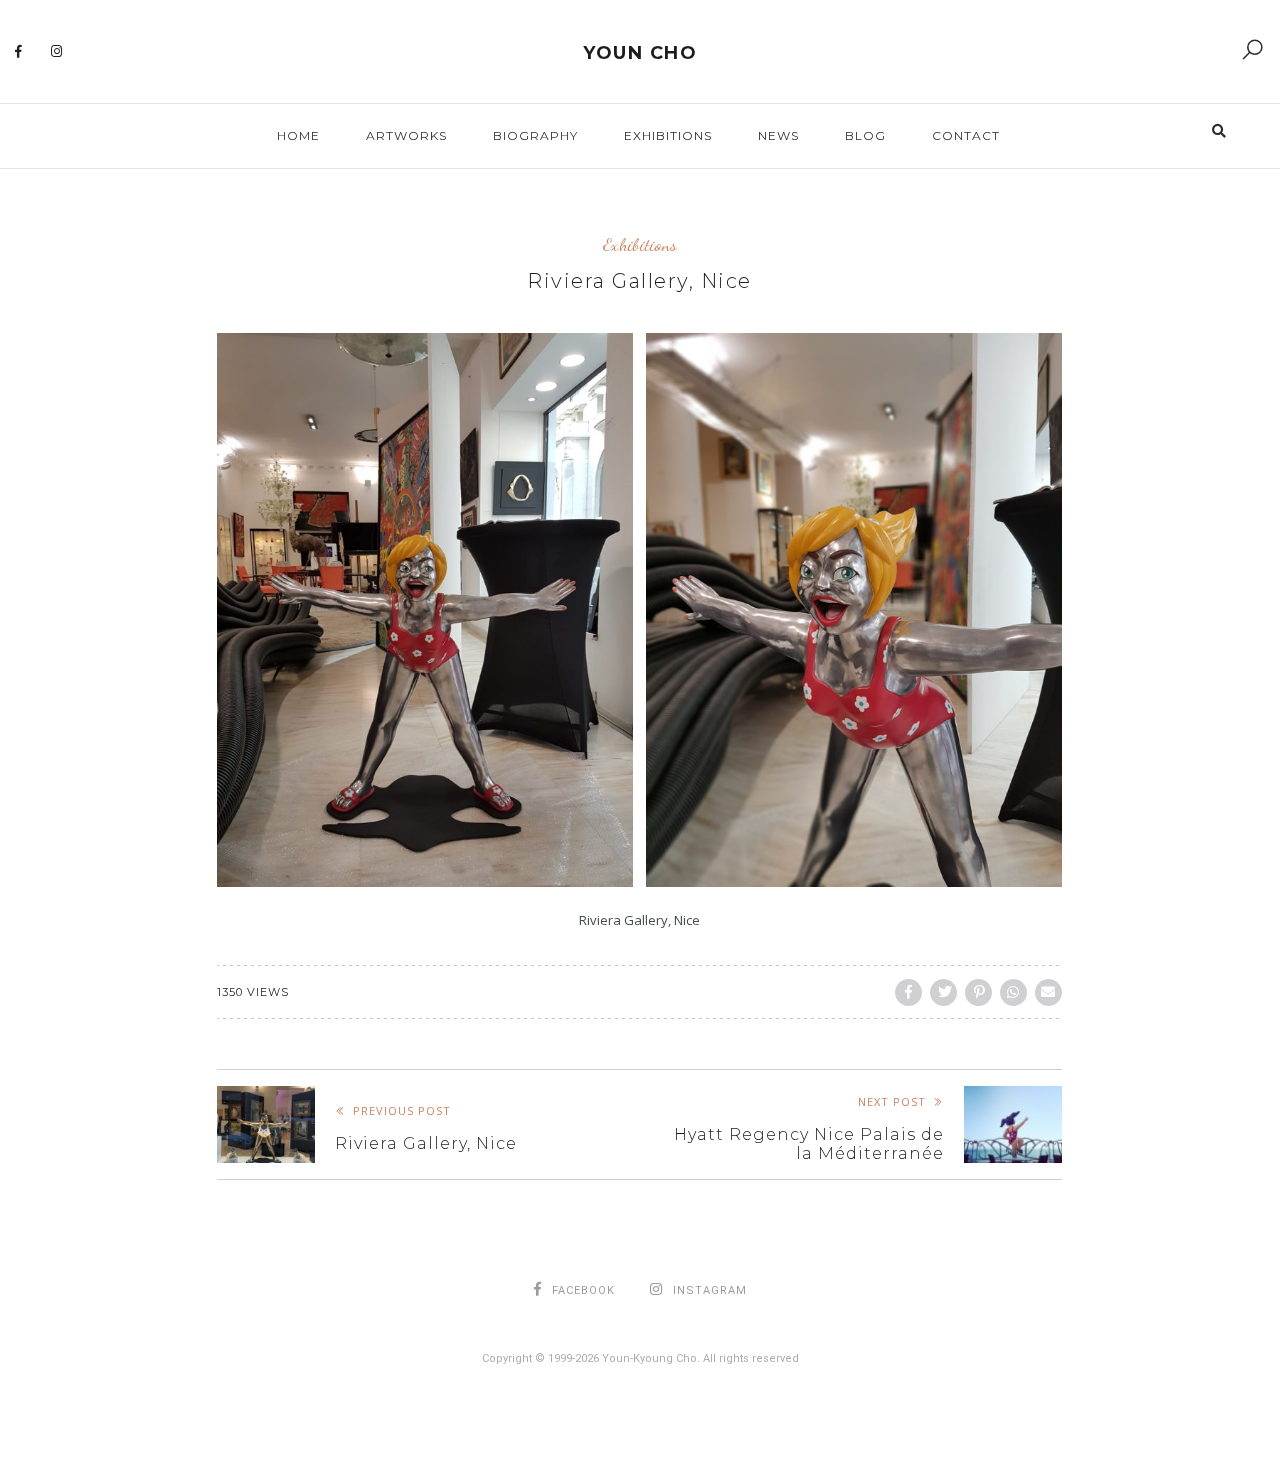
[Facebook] (19, 52)
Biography (535, 135)
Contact (966, 135)
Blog (865, 135)
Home (298, 135)
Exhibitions (668, 135)
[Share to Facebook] (908, 992)
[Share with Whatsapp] (1013, 992)
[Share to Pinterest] (978, 992)
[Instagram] (57, 52)
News (778, 135)
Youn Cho (640, 53)
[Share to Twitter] (943, 992)
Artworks (406, 135)
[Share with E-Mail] (1048, 992)
